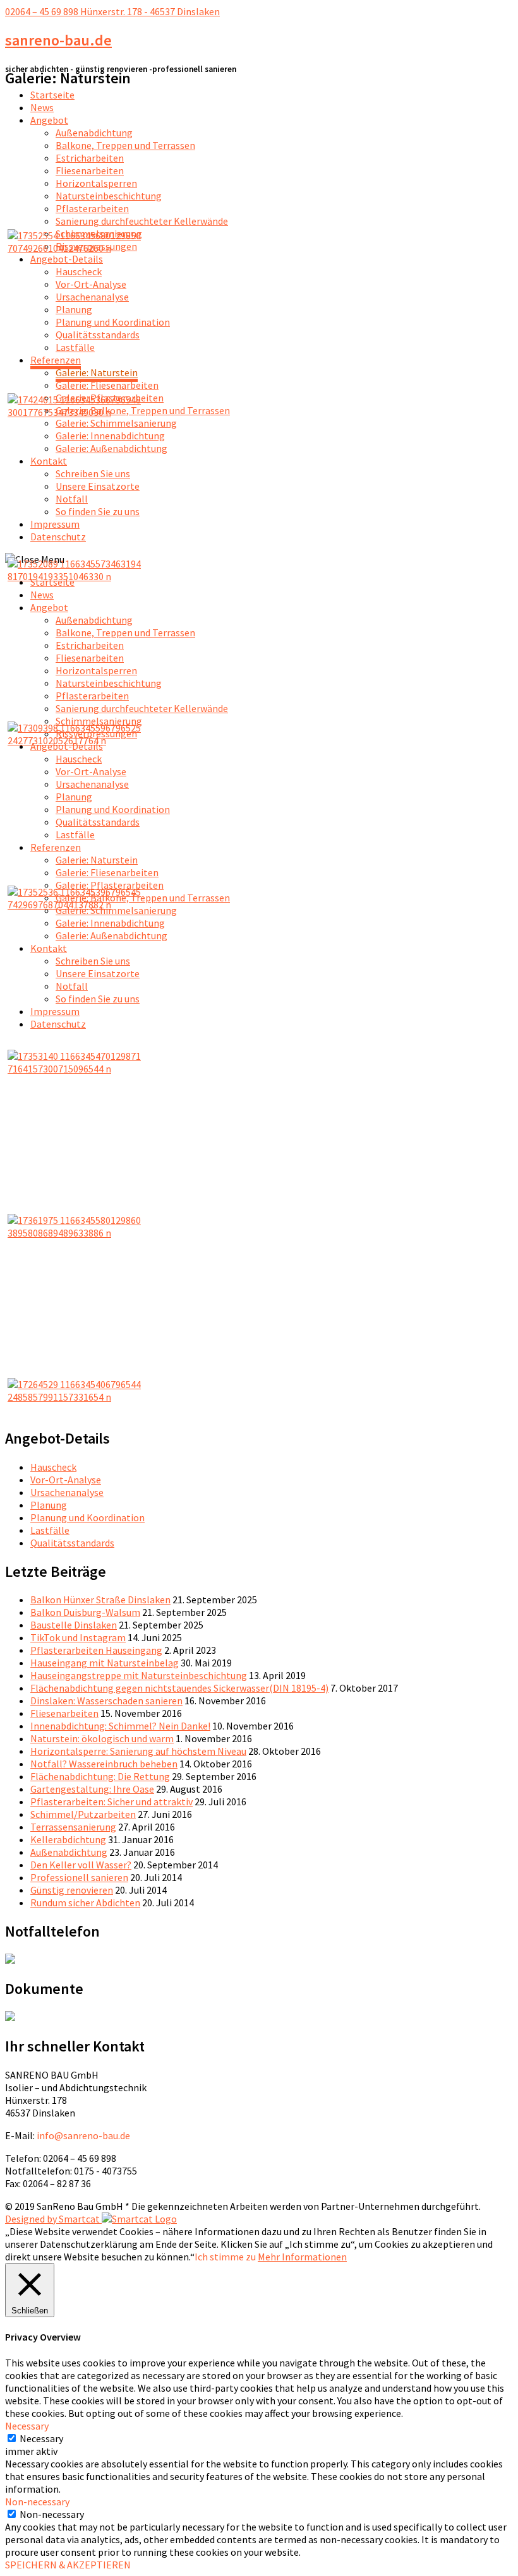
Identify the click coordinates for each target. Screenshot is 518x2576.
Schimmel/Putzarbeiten (83, 1814)
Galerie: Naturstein (97, 372)
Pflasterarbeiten (92, 208)
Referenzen (56, 360)
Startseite (52, 95)
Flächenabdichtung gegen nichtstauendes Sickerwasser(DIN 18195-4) (179, 1688)
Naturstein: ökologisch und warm (102, 1738)
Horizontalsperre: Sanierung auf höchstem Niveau (138, 1751)
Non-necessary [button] (37, 2502)
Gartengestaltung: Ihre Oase (92, 1789)
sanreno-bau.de (58, 40)
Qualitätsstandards (98, 335)
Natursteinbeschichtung (109, 196)
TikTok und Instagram (78, 1637)
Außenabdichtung (94, 133)
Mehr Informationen (302, 2257)
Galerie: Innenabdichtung (110, 436)
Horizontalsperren (96, 183)
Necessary (41, 2438)
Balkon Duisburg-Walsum (85, 1612)
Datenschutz (58, 537)
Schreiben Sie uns (93, 473)
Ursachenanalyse (92, 297)
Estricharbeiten (90, 158)
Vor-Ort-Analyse (91, 284)
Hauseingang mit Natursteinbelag (105, 1663)
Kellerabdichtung (68, 1839)
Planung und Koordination (113, 322)
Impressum (55, 524)
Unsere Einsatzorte (98, 486)
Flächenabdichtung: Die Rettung (100, 1776)
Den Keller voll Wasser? (81, 1865)
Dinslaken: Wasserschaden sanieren (106, 1701)
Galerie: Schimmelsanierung (116, 423)
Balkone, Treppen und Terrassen (125, 145)
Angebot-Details (67, 259)
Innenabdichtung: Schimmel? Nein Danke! (120, 1726)
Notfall (72, 499)
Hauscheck (79, 271)
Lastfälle (75, 347)
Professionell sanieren (79, 1877)
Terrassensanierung (73, 1827)
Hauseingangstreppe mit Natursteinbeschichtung (139, 1675)
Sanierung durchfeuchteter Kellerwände (142, 221)
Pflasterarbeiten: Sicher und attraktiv (111, 1801)
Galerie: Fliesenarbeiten (107, 385)
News (42, 107)
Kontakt (49, 461)
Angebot (49, 120)
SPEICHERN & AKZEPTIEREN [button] (68, 2565)
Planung (74, 309)
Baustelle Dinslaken (74, 1625)
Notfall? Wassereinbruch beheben (104, 1764)
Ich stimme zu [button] (225, 2257)
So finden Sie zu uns (98, 511)
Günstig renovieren (72, 1890)
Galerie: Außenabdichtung (111, 448)
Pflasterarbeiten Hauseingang (96, 1650)
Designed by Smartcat (53, 2219)
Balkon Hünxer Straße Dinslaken (100, 1600)
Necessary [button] (27, 2426)
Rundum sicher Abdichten (85, 1902)
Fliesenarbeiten (90, 170)
